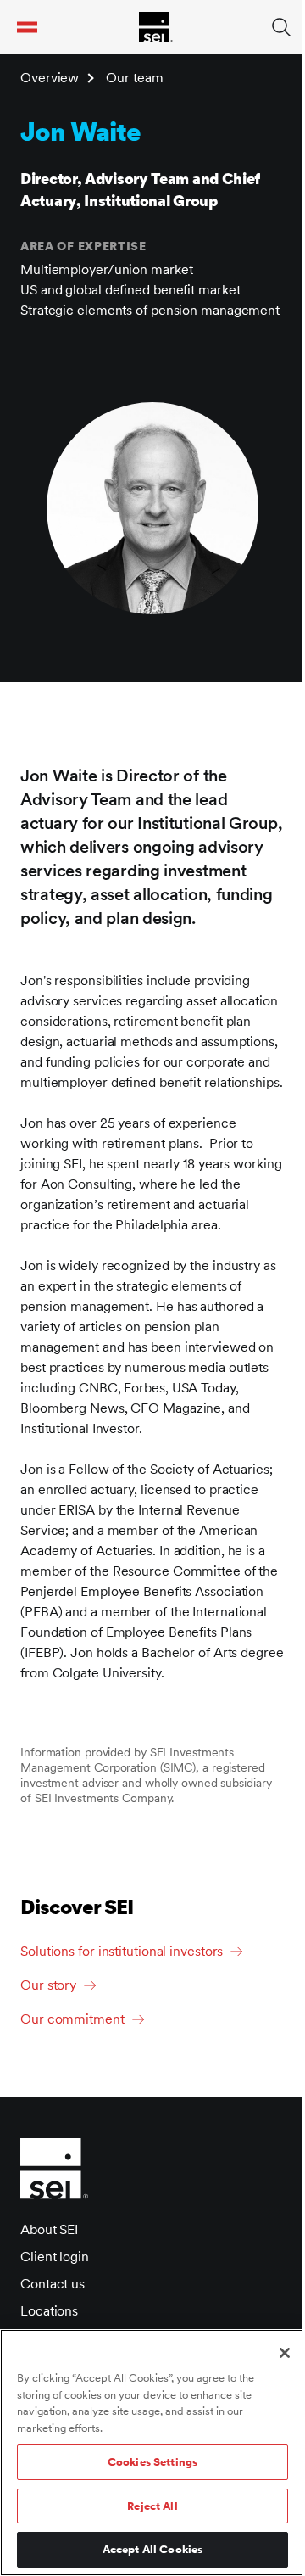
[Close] (285, 2353)
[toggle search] (281, 27)
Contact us (53, 2284)
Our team (134, 78)
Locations (49, 2311)
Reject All (152, 2506)
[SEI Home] (156, 27)
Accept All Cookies (152, 2549)
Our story (48, 1985)
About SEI (49, 2229)
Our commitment (72, 2019)
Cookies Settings (152, 2462)
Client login (55, 2257)
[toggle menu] (27, 27)
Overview (50, 78)
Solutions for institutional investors (122, 1951)
